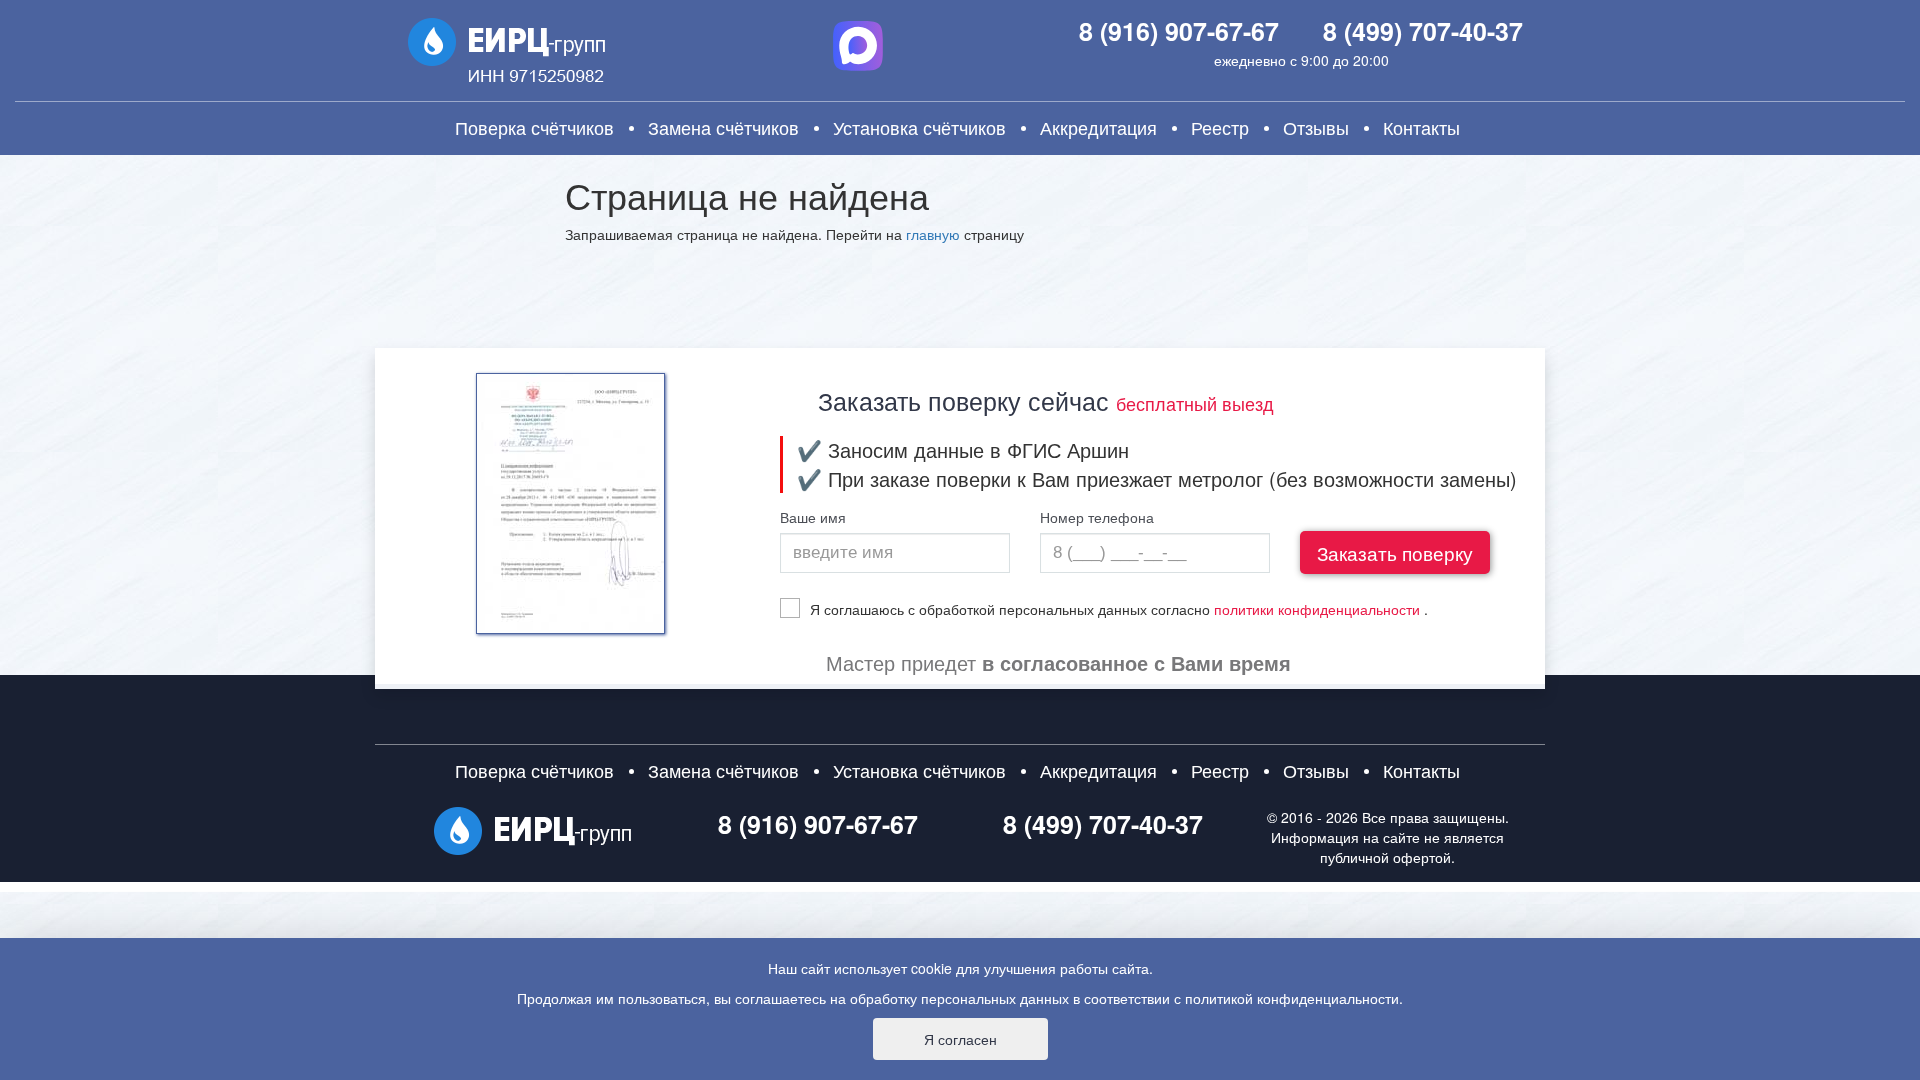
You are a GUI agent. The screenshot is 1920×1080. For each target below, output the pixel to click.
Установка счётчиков (919, 127)
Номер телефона (1097, 518)
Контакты (1421, 127)
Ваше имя (813, 518)
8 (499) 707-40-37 (1423, 31)
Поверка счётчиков (534, 127)
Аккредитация (1098, 127)
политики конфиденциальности (1317, 609)
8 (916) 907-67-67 (1179, 31)
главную (933, 234)
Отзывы (1316, 127)
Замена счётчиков (723, 127)
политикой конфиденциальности (1292, 998)
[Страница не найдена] (506, 54)
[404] (532, 831)
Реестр (1220, 127)
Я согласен (960, 1039)
